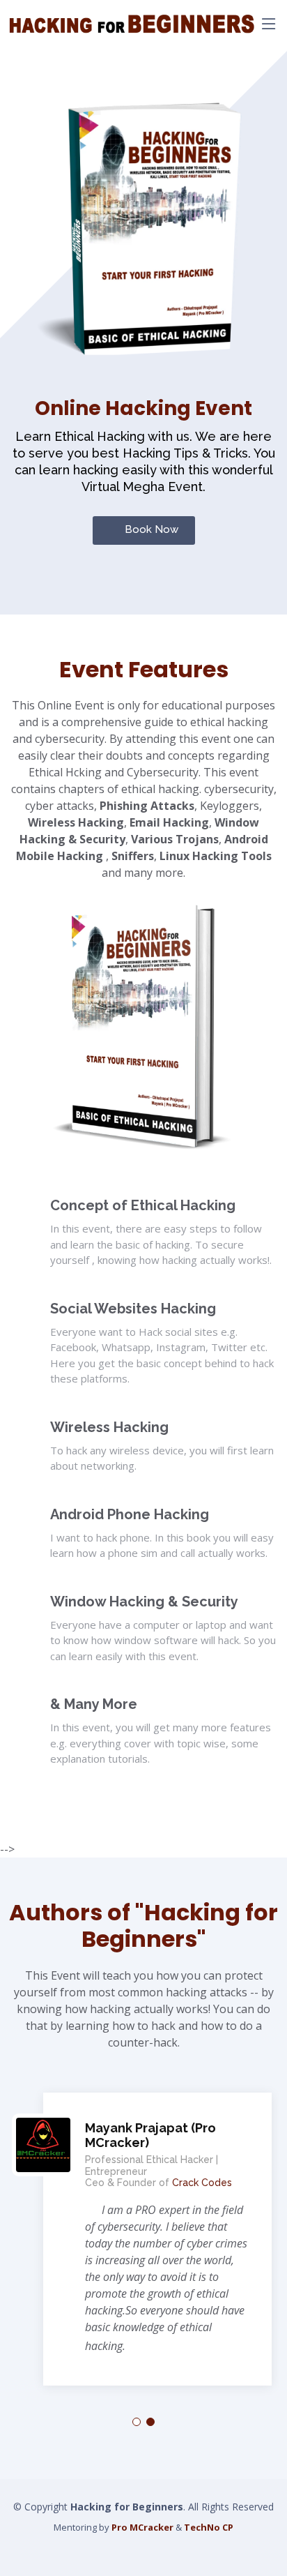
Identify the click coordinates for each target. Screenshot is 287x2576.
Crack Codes (202, 2183)
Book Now (152, 529)
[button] (137, 2422)
